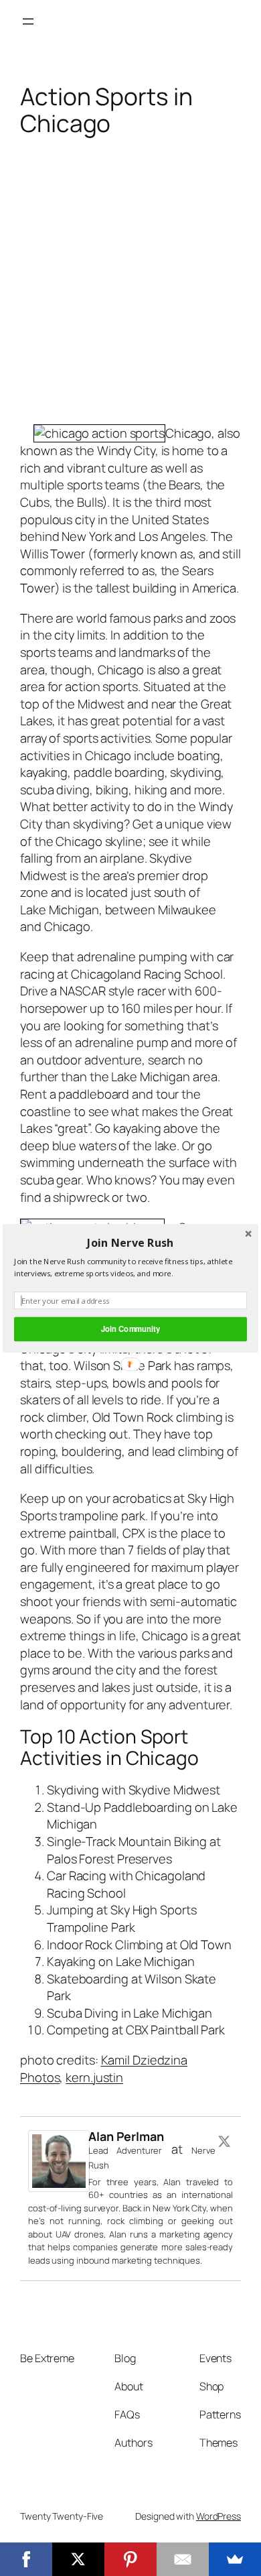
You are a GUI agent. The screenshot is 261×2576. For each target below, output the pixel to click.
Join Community (130, 1329)
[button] (130, 1242)
